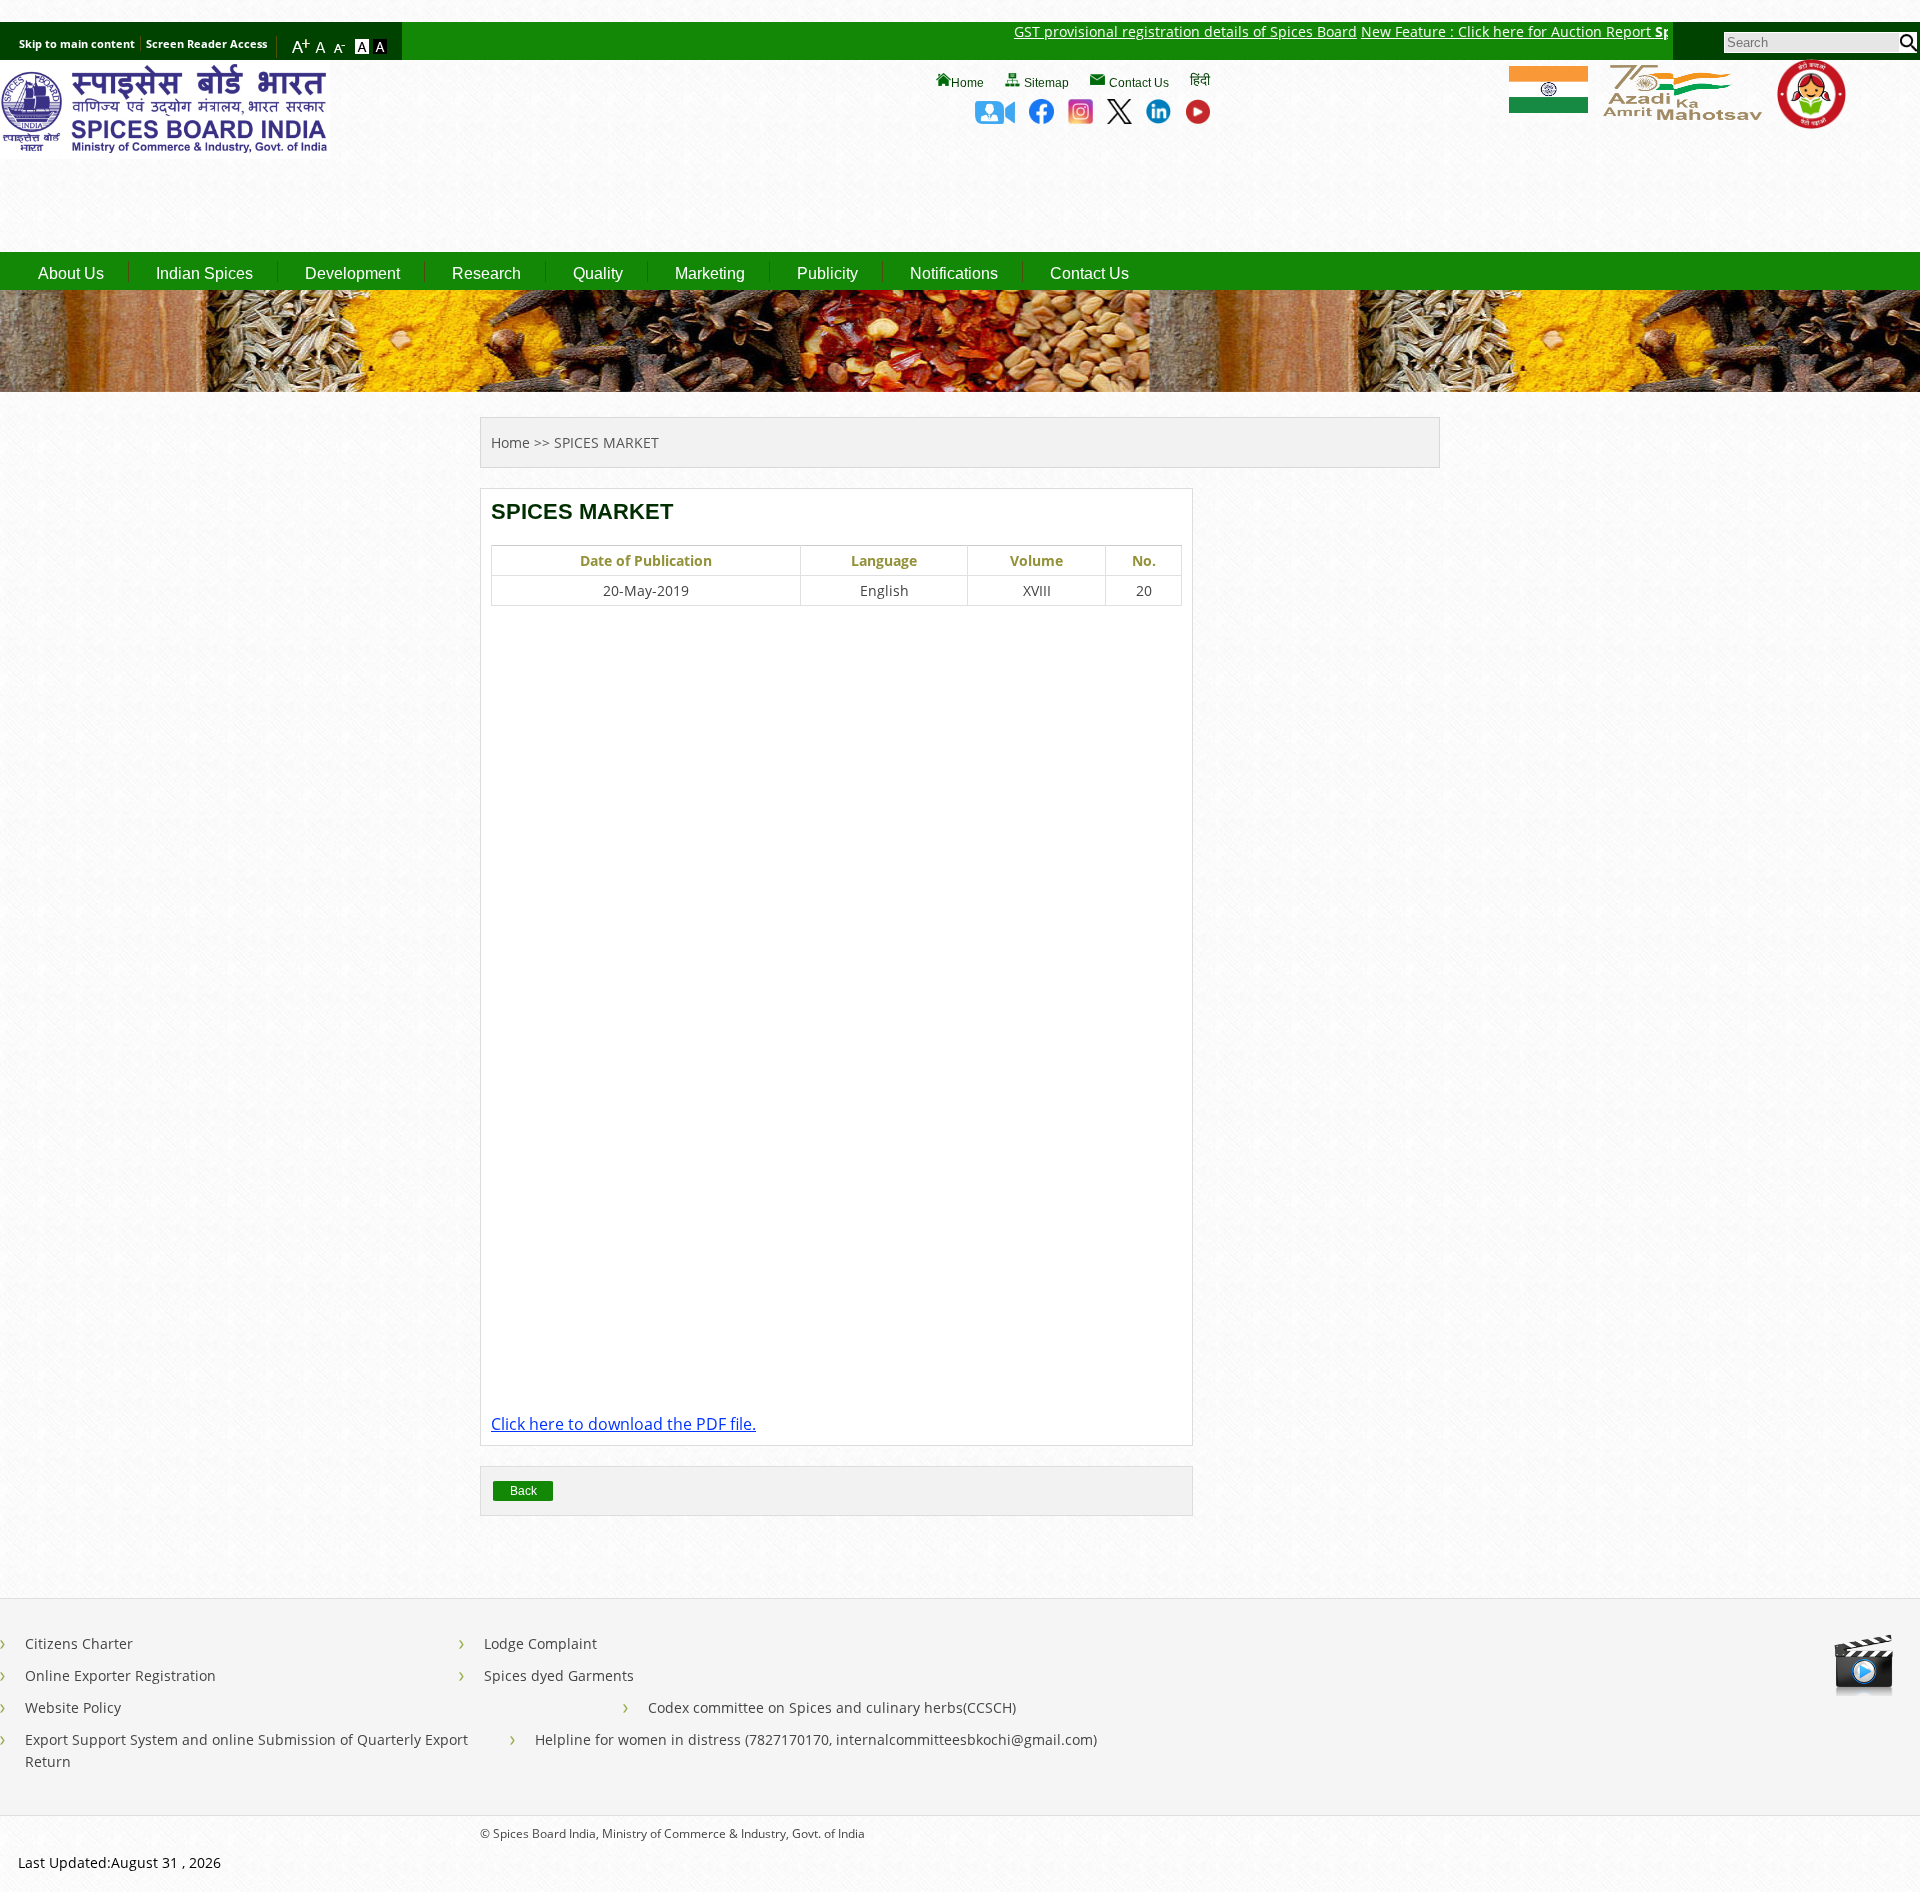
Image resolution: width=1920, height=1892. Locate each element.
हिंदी (1200, 79)
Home (967, 83)
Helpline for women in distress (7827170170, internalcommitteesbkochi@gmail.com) (816, 1739)
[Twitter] (1119, 118)
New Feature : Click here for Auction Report (1464, 31)
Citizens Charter (79, 1643)
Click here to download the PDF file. (623, 1424)
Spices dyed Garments (559, 1675)
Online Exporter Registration (120, 1675)
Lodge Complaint (540, 1643)
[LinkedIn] (1158, 118)
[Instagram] (1080, 118)
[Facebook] (1041, 118)
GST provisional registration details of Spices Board (1141, 31)
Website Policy (73, 1707)
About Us (71, 274)
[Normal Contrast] (364, 48)
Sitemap (1046, 83)
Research (486, 274)
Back (523, 1491)
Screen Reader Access (206, 43)
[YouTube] (1197, 118)
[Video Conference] (995, 118)
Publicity (827, 274)
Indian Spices (204, 274)
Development (352, 274)
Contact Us (1139, 83)
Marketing (710, 274)
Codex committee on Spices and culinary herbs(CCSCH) (832, 1707)
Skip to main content (77, 43)
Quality (598, 274)
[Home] (165, 153)
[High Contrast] (380, 48)
